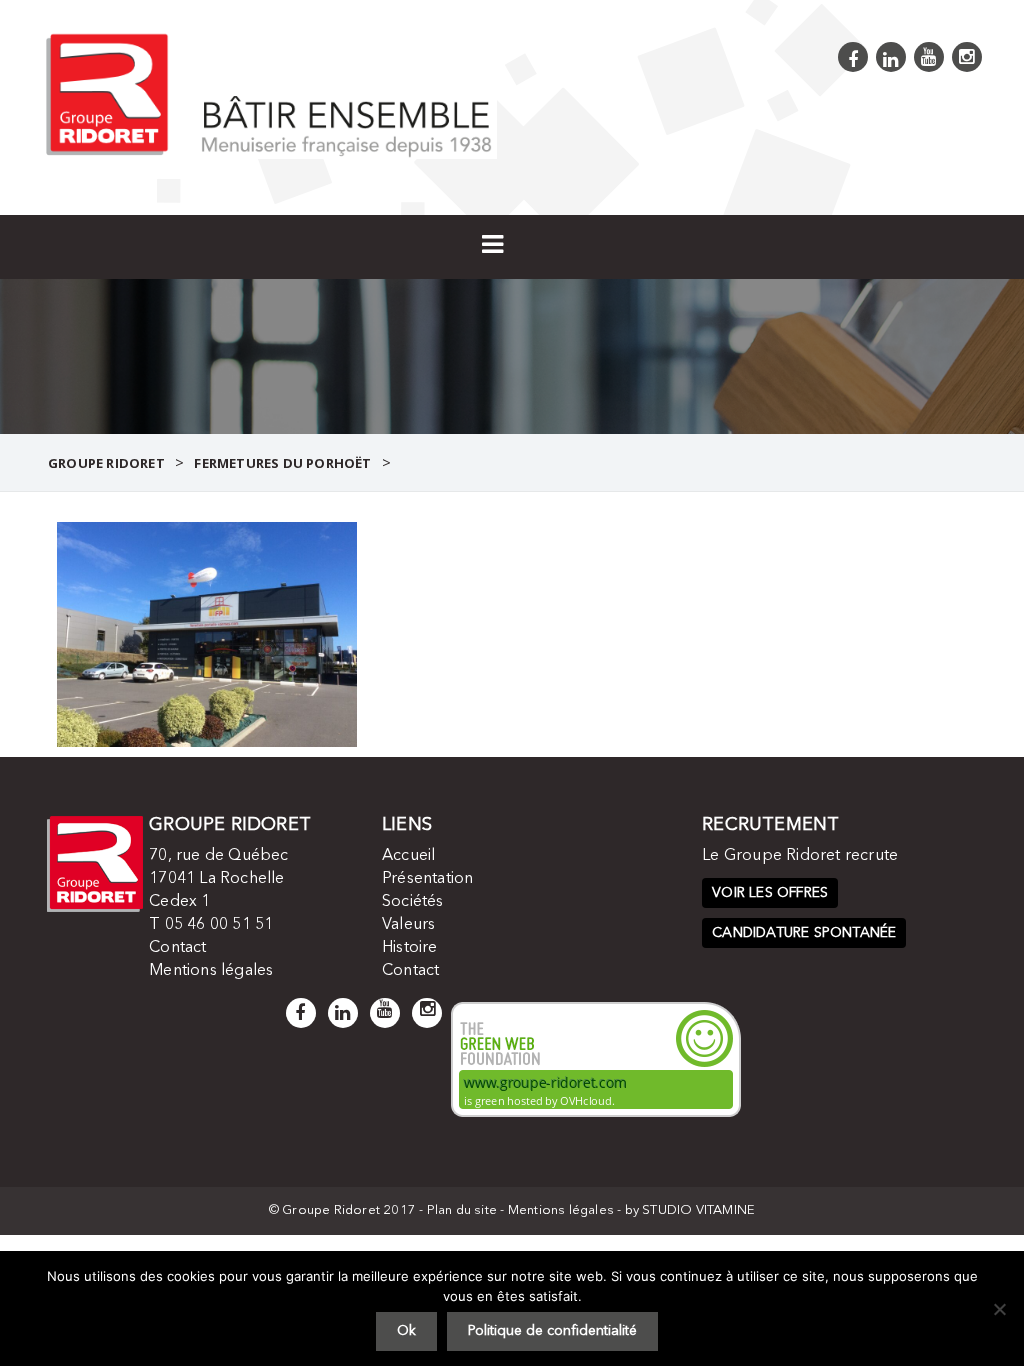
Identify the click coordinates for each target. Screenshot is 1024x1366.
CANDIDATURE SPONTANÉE (804, 933)
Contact (177, 948)
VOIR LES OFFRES (770, 893)
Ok (406, 1331)
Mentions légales (211, 971)
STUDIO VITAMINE (698, 1210)
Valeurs (408, 925)
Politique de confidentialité (552, 1331)
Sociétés (413, 902)
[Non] (999, 1309)
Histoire (410, 948)
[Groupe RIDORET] (269, 93)
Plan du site (462, 1210)
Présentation (427, 879)
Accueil (408, 856)
